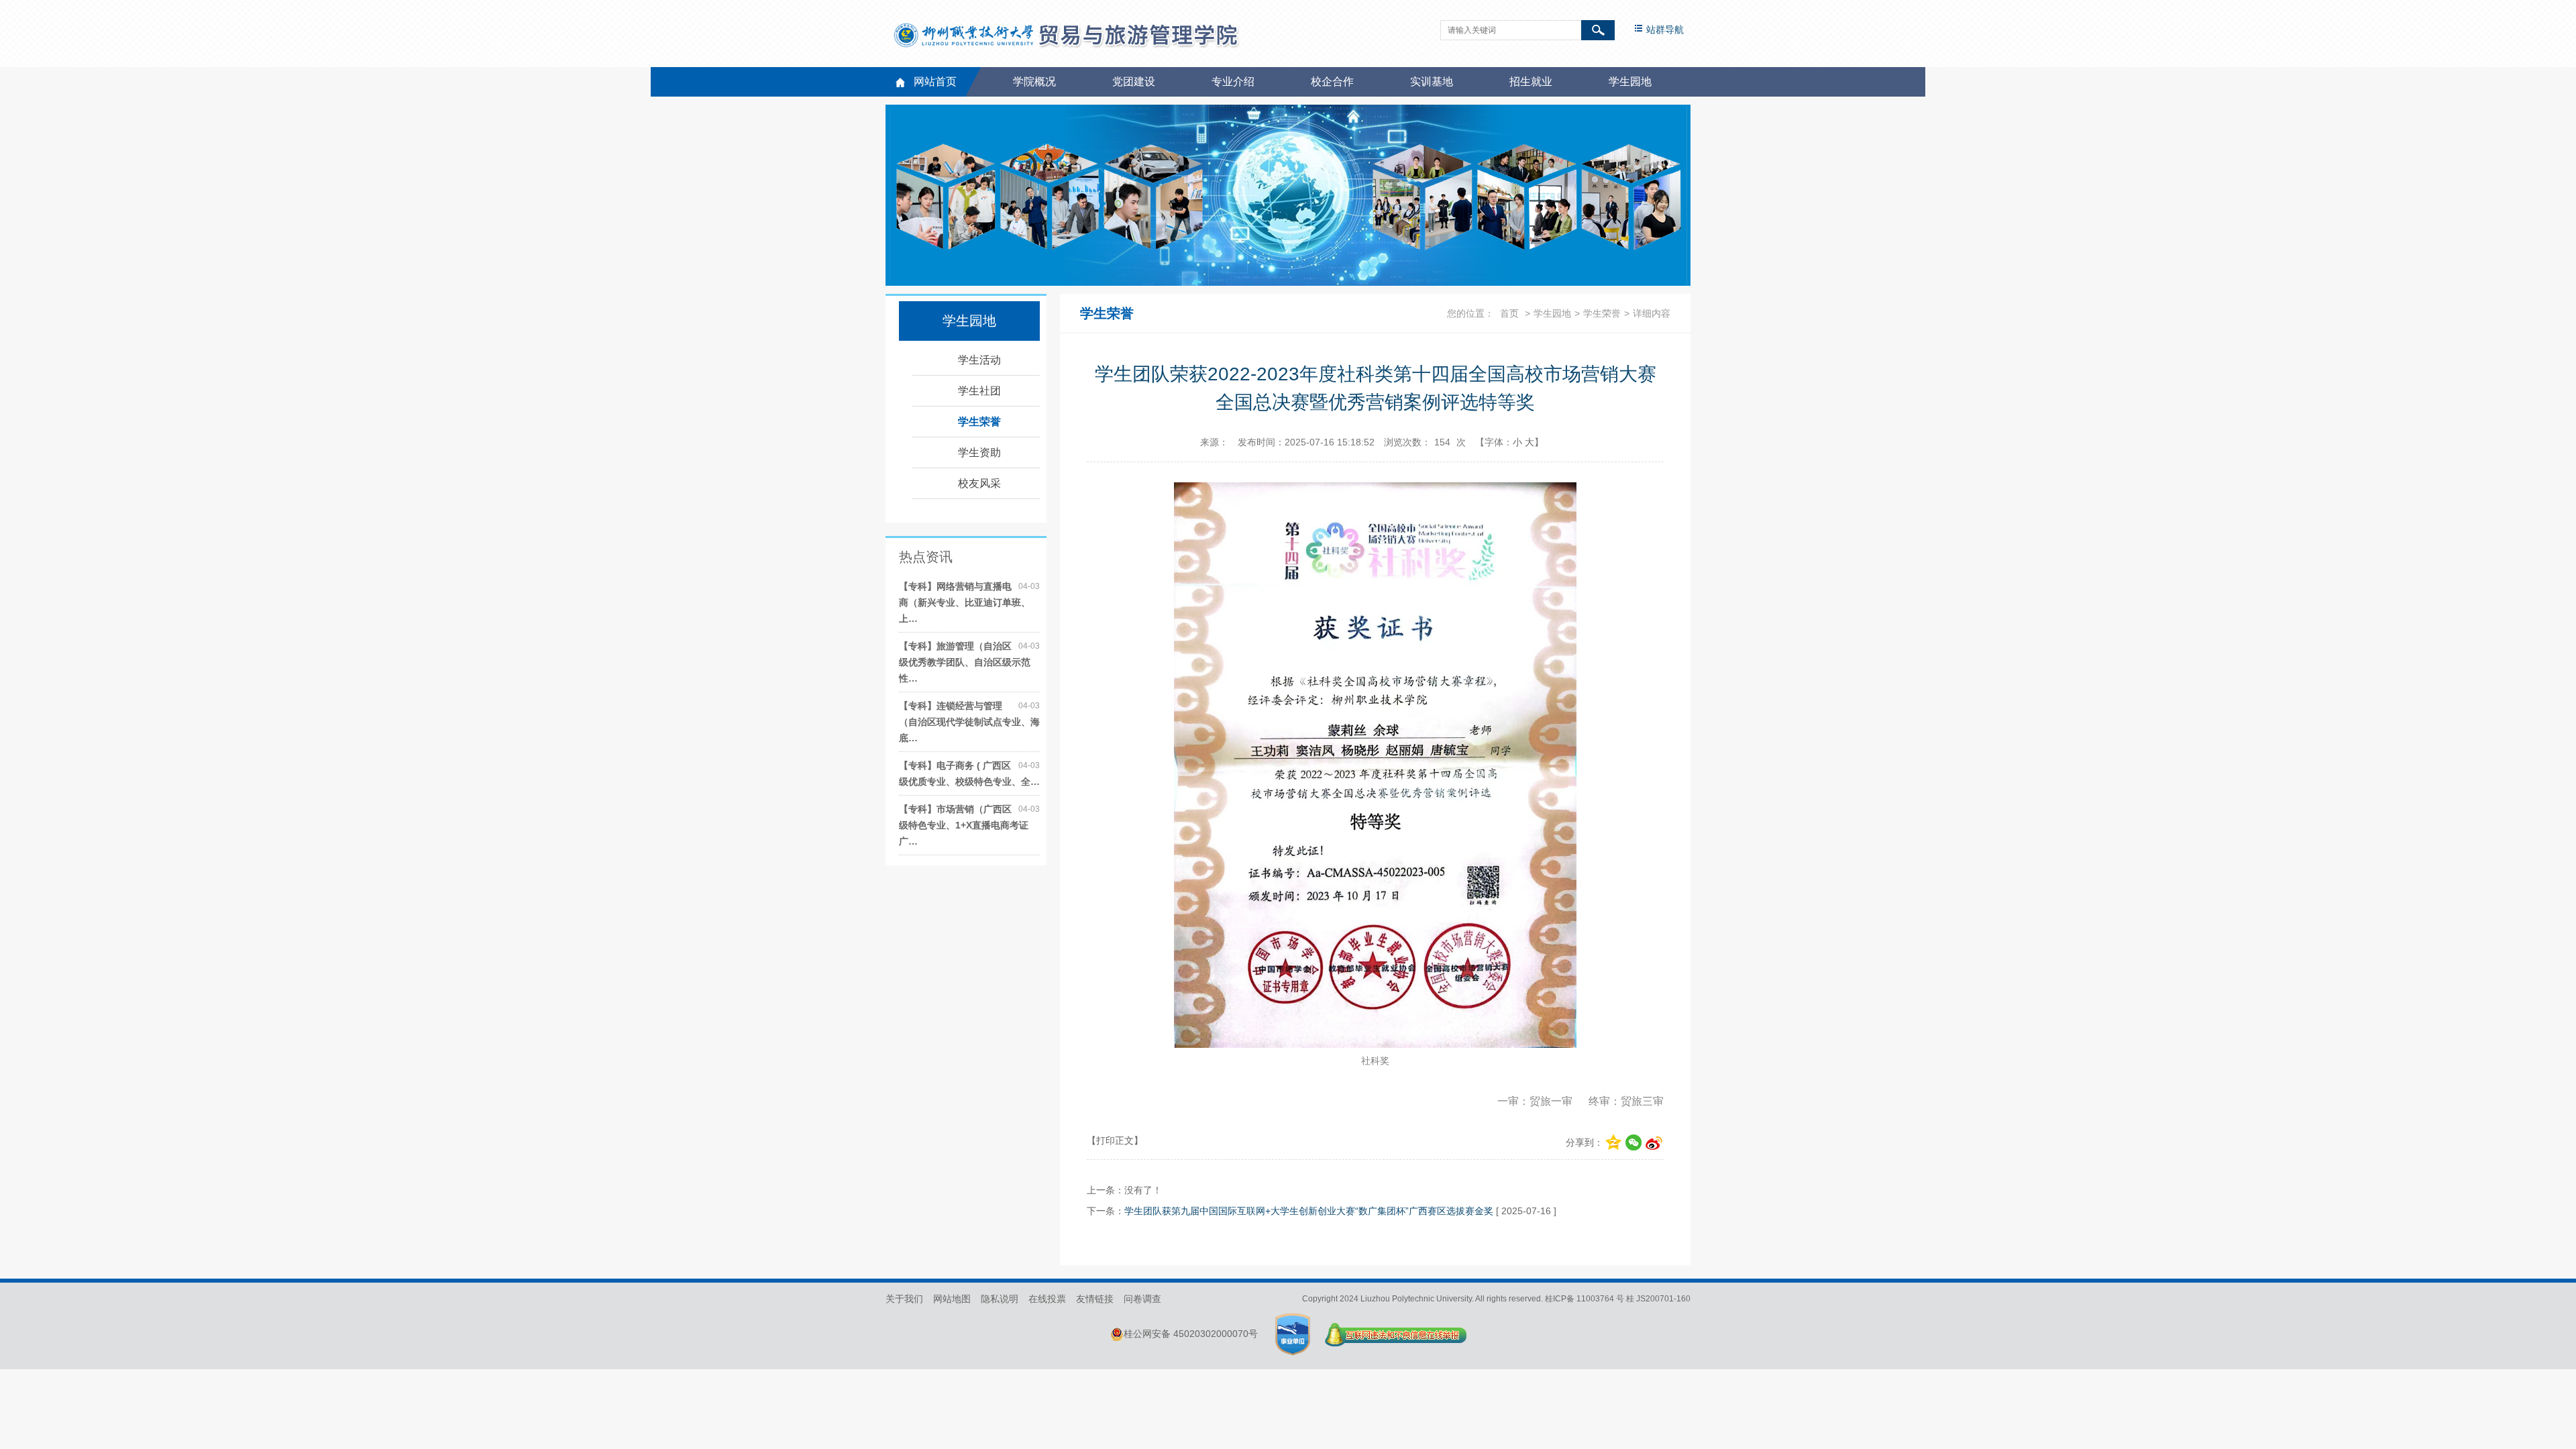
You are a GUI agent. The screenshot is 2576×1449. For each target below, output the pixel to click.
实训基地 (1432, 82)
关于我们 (904, 1299)
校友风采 (979, 483)
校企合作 (1332, 82)
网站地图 (952, 1299)
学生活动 (979, 360)
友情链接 (1095, 1299)
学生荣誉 (979, 422)
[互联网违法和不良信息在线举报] (1396, 1334)
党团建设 (1134, 82)
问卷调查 (1142, 1299)
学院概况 (1034, 82)
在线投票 (1047, 1299)
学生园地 (1630, 82)
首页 (1509, 313)
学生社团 (979, 391)
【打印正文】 (1115, 1140)
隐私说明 (1000, 1299)
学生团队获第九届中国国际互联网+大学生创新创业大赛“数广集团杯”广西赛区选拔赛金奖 (1309, 1211)
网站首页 (935, 82)
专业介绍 (1233, 82)
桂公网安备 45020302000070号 (1191, 1334)
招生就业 (1531, 82)
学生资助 (979, 452)
